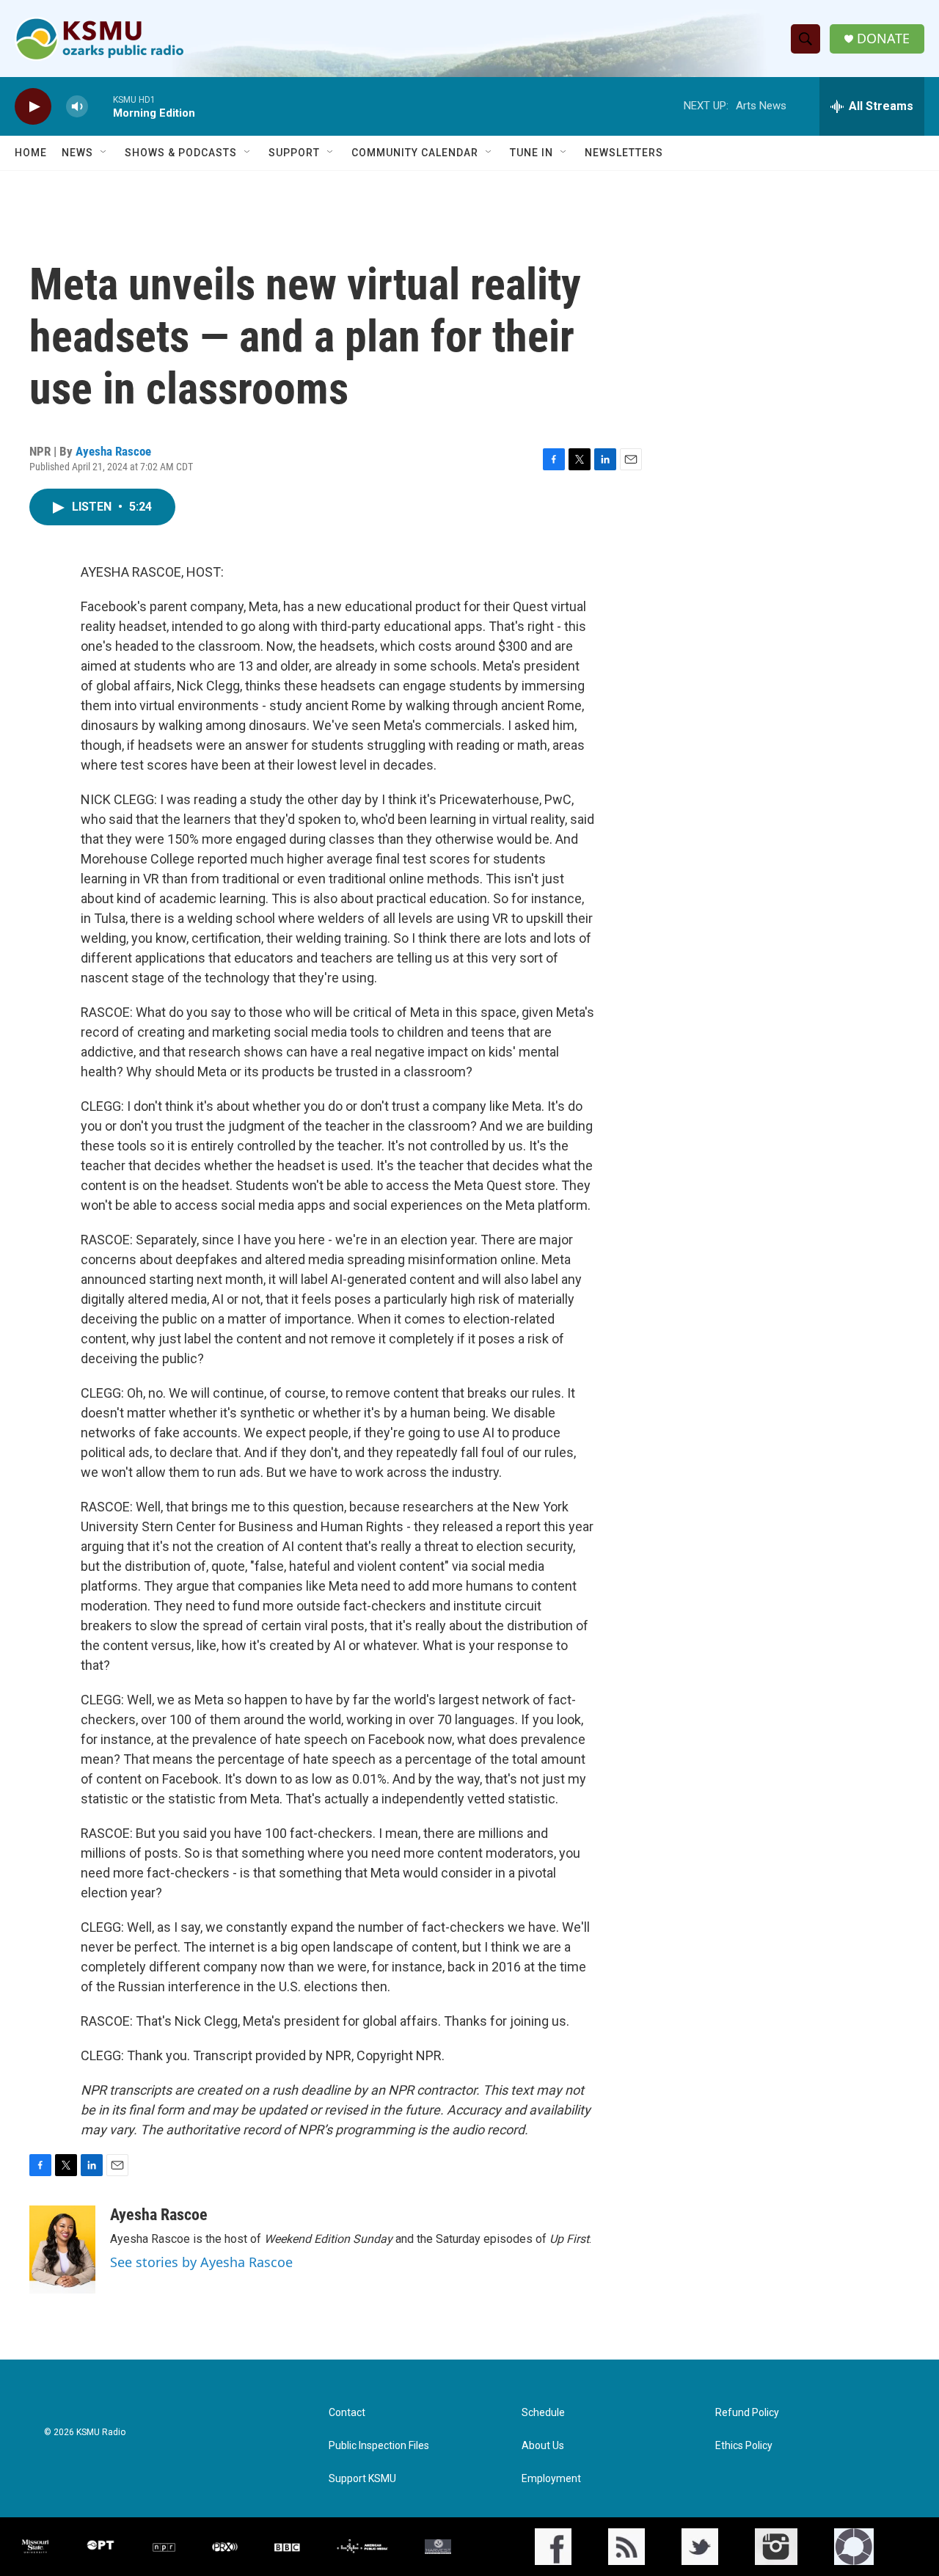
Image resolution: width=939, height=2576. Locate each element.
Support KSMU (362, 2479)
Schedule (543, 2413)
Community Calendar (415, 153)
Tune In (531, 153)
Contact (347, 2413)
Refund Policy (747, 2413)
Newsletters (624, 153)
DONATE (883, 39)
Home (31, 153)
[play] (33, 107)
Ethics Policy (744, 2446)
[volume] (77, 107)
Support (294, 153)
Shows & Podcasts (181, 153)
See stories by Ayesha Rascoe (201, 2262)
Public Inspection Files (379, 2446)
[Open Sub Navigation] (104, 153)
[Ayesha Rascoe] (62, 2250)
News (77, 153)
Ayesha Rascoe (113, 451)
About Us (543, 2446)
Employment (551, 2479)
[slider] (101, 106)
